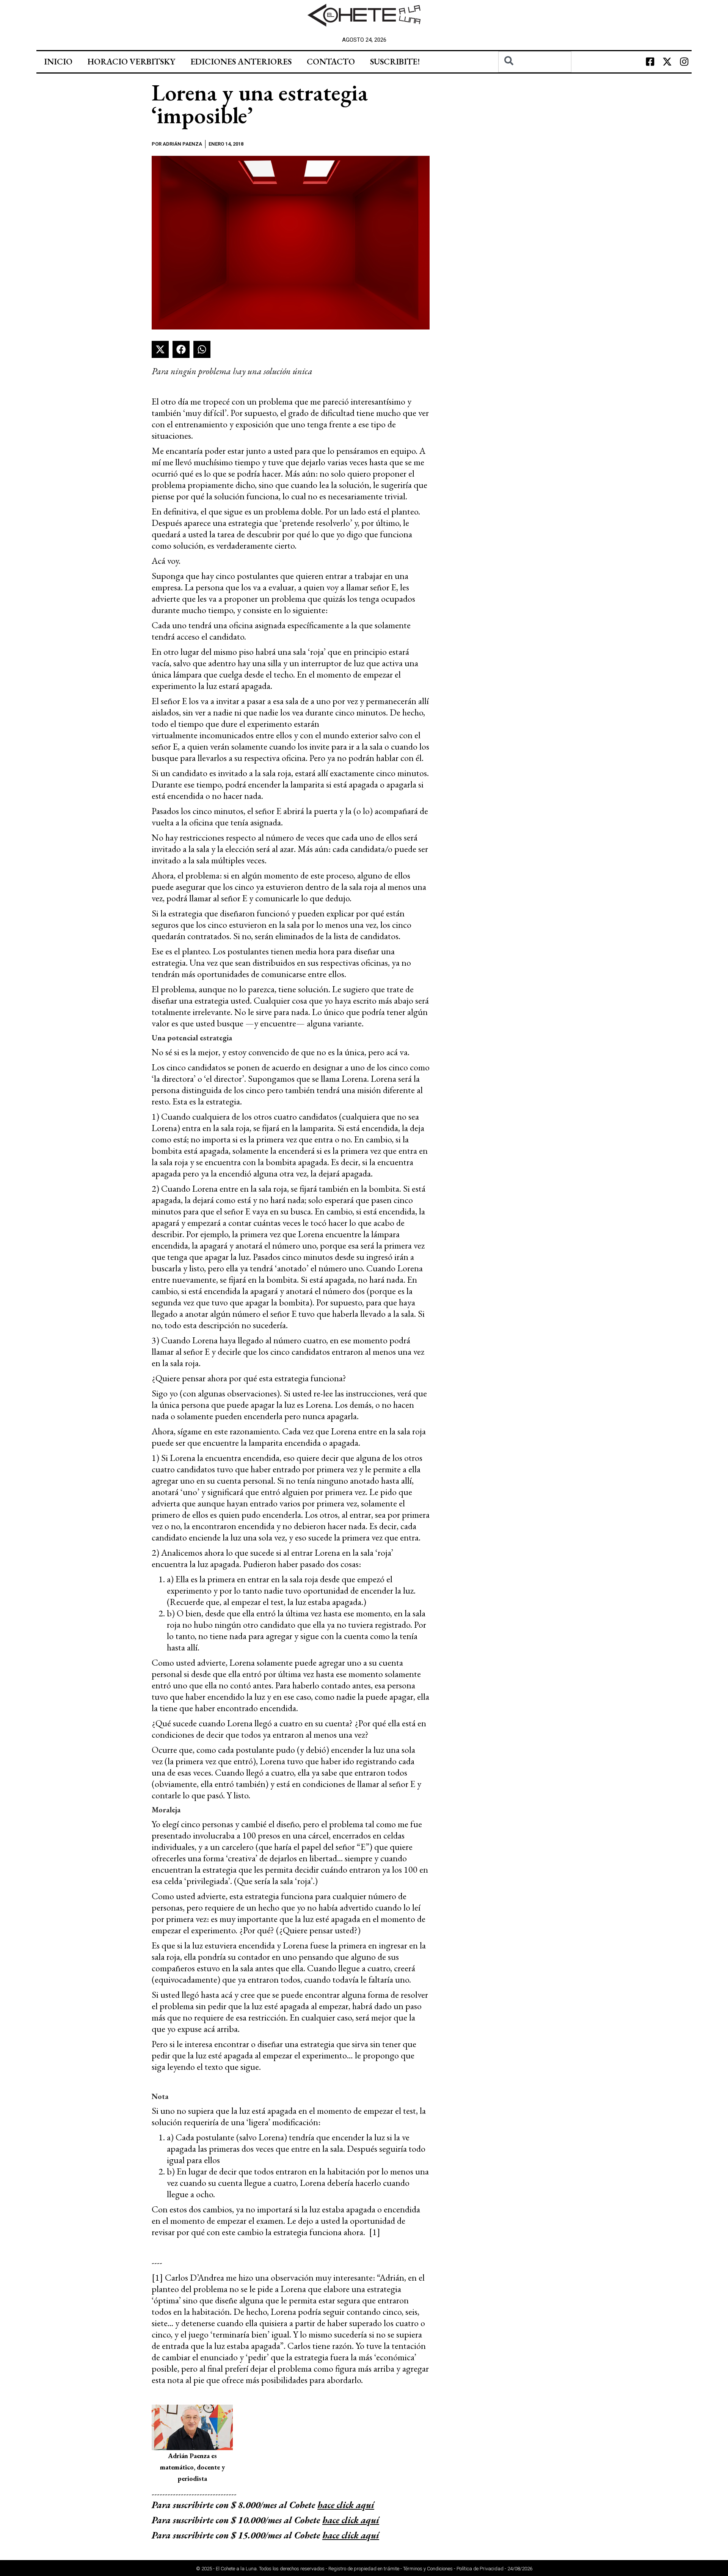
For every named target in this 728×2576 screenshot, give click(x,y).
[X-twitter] (667, 62)
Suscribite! (395, 62)
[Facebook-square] (650, 62)
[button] (160, 349)
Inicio (58, 62)
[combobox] (535, 62)
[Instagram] (684, 62)
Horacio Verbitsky (131, 62)
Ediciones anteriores (241, 62)
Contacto (331, 62)
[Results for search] (535, 77)
